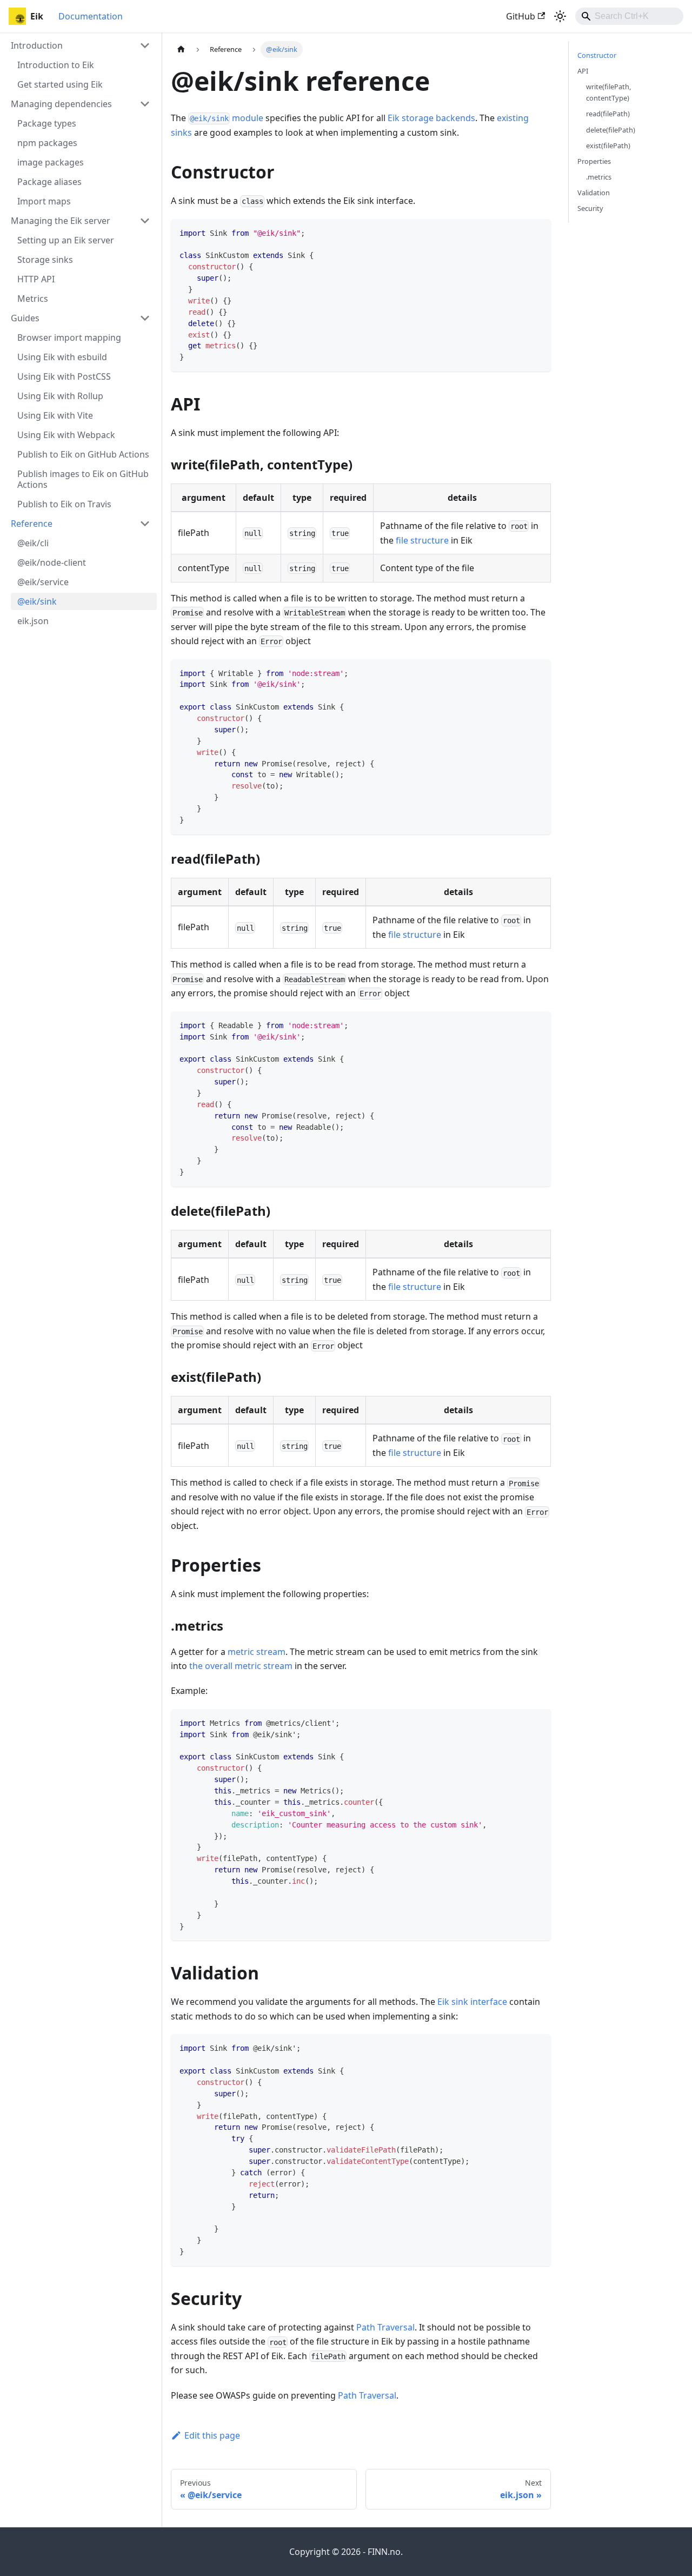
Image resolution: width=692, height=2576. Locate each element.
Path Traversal (385, 2327)
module (227, 118)
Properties (594, 161)
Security (590, 208)
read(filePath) (608, 114)
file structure (422, 540)
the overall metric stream (241, 1666)
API (583, 71)
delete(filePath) (611, 130)
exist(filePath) (608, 145)
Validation (594, 193)
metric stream (257, 1652)
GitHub (521, 16)
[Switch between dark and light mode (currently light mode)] (560, 16)
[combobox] (629, 16)
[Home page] (181, 49)
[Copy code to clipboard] (538, 232)
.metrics (599, 177)
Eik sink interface (472, 2002)
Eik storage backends (431, 118)
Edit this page (212, 2435)
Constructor (597, 55)
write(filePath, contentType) (608, 92)
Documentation (91, 16)
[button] (81, 45)
